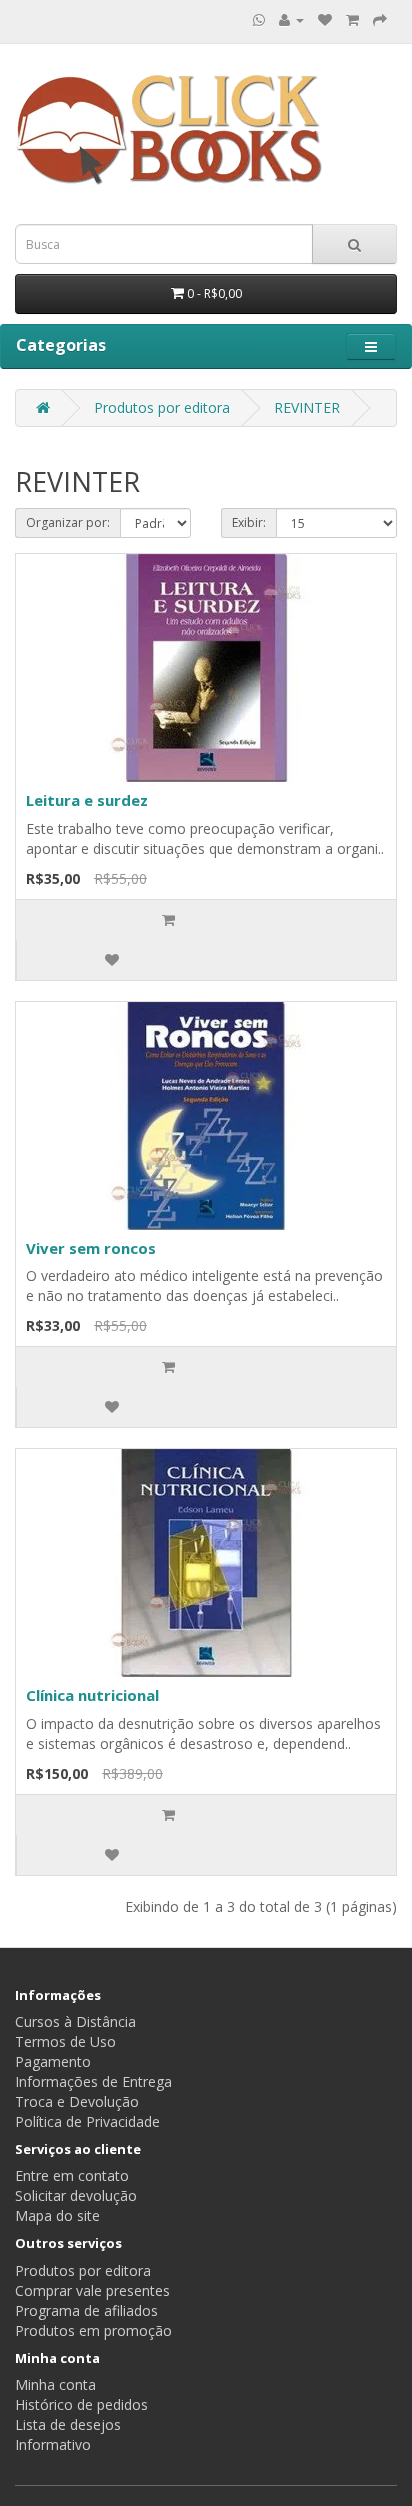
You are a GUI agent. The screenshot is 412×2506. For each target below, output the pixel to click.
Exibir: (249, 522)
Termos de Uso (65, 2041)
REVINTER (307, 407)
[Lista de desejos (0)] (325, 19)
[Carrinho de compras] (352, 19)
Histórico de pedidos (81, 2404)
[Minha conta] (291, 19)
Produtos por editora (162, 407)
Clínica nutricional (92, 1695)
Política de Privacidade (87, 2121)
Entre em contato (72, 2175)
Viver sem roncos (91, 1248)
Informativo (53, 2444)
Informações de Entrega (93, 2081)
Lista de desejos (68, 2424)
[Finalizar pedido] (380, 19)
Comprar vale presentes (92, 2290)
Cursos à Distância (75, 2021)
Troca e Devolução (77, 2101)
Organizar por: (68, 522)
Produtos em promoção (93, 2330)
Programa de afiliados (86, 2310)
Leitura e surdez (87, 800)
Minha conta (55, 2384)
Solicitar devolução (76, 2195)
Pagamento (53, 2061)
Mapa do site (57, 2215)
